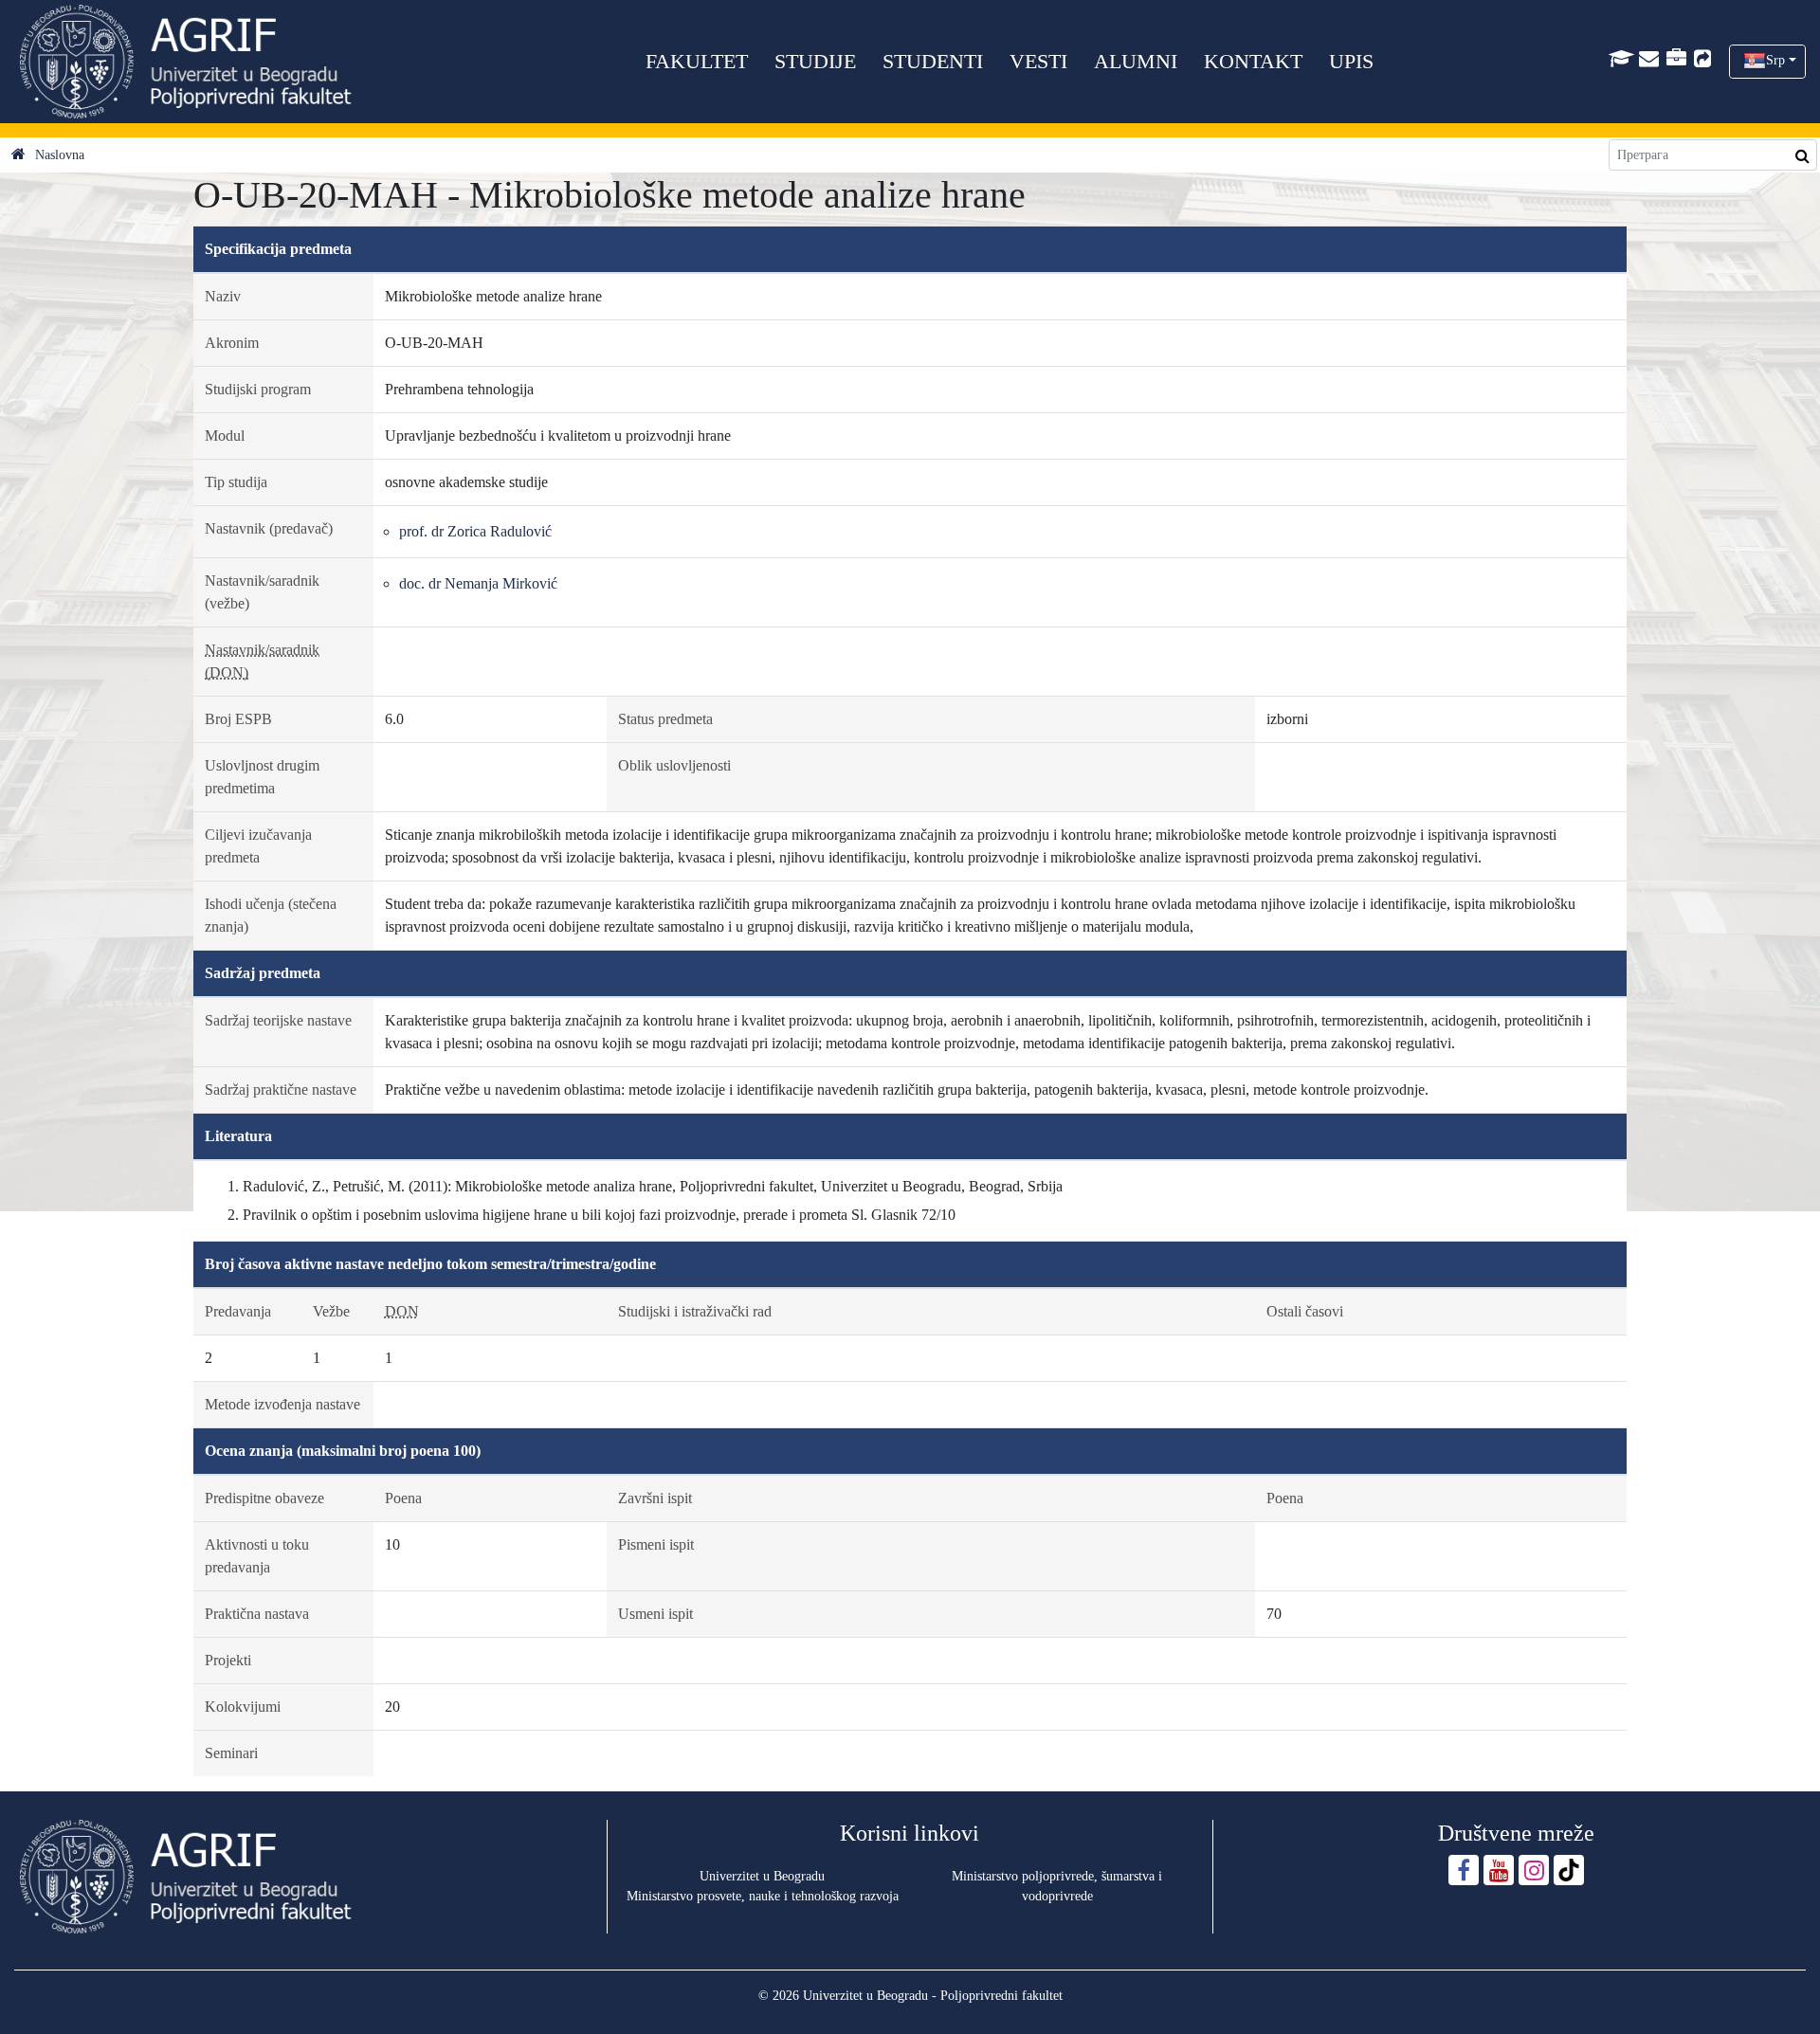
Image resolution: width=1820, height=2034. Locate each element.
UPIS (1351, 61)
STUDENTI (933, 61)
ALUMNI (1136, 61)
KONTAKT (1253, 61)
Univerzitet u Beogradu (762, 1876)
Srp (1775, 60)
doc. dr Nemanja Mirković (478, 583)
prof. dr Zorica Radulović (475, 531)
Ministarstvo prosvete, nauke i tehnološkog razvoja (763, 1896)
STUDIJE (815, 61)
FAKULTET (697, 61)
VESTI (1038, 61)
